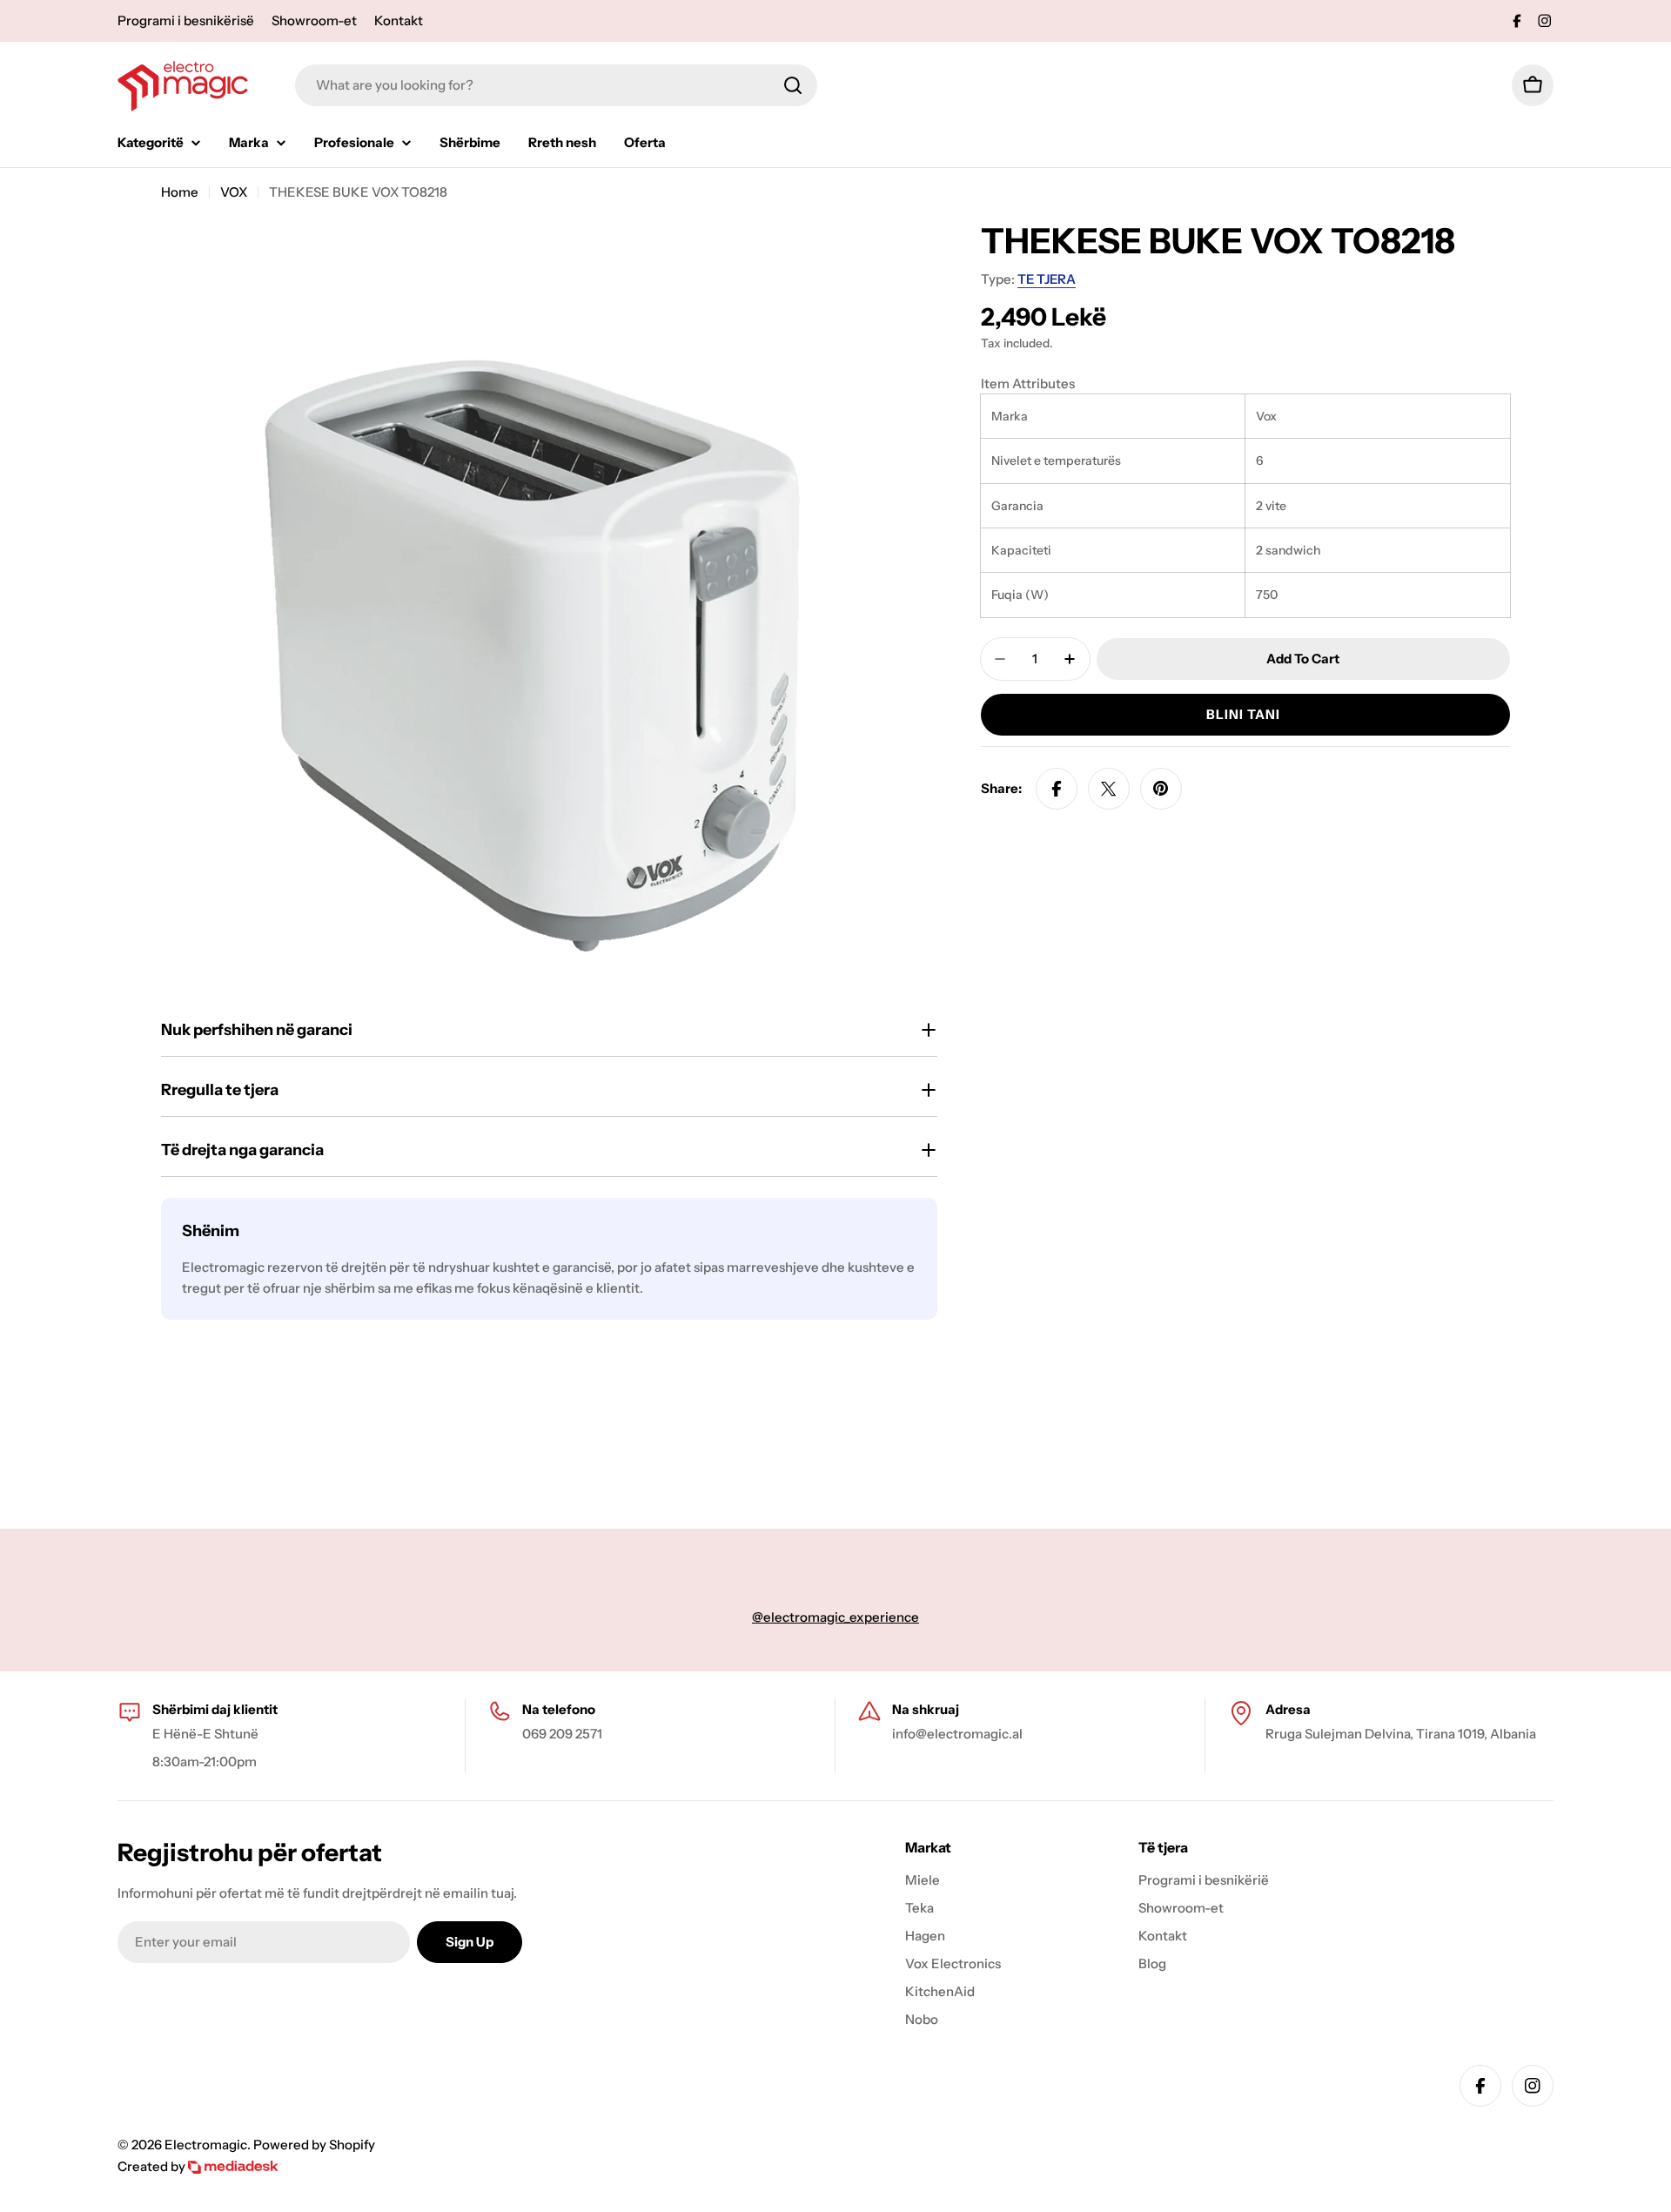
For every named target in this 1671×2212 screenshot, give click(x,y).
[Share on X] (1109, 789)
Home (180, 192)
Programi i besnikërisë (186, 20)
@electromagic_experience (835, 1617)
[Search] (793, 85)
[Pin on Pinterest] (1161, 789)
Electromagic (206, 2145)
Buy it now (1245, 715)
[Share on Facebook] (1057, 789)
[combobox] (556, 85)
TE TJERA (1047, 279)
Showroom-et (314, 20)
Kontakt (399, 20)
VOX (234, 192)
